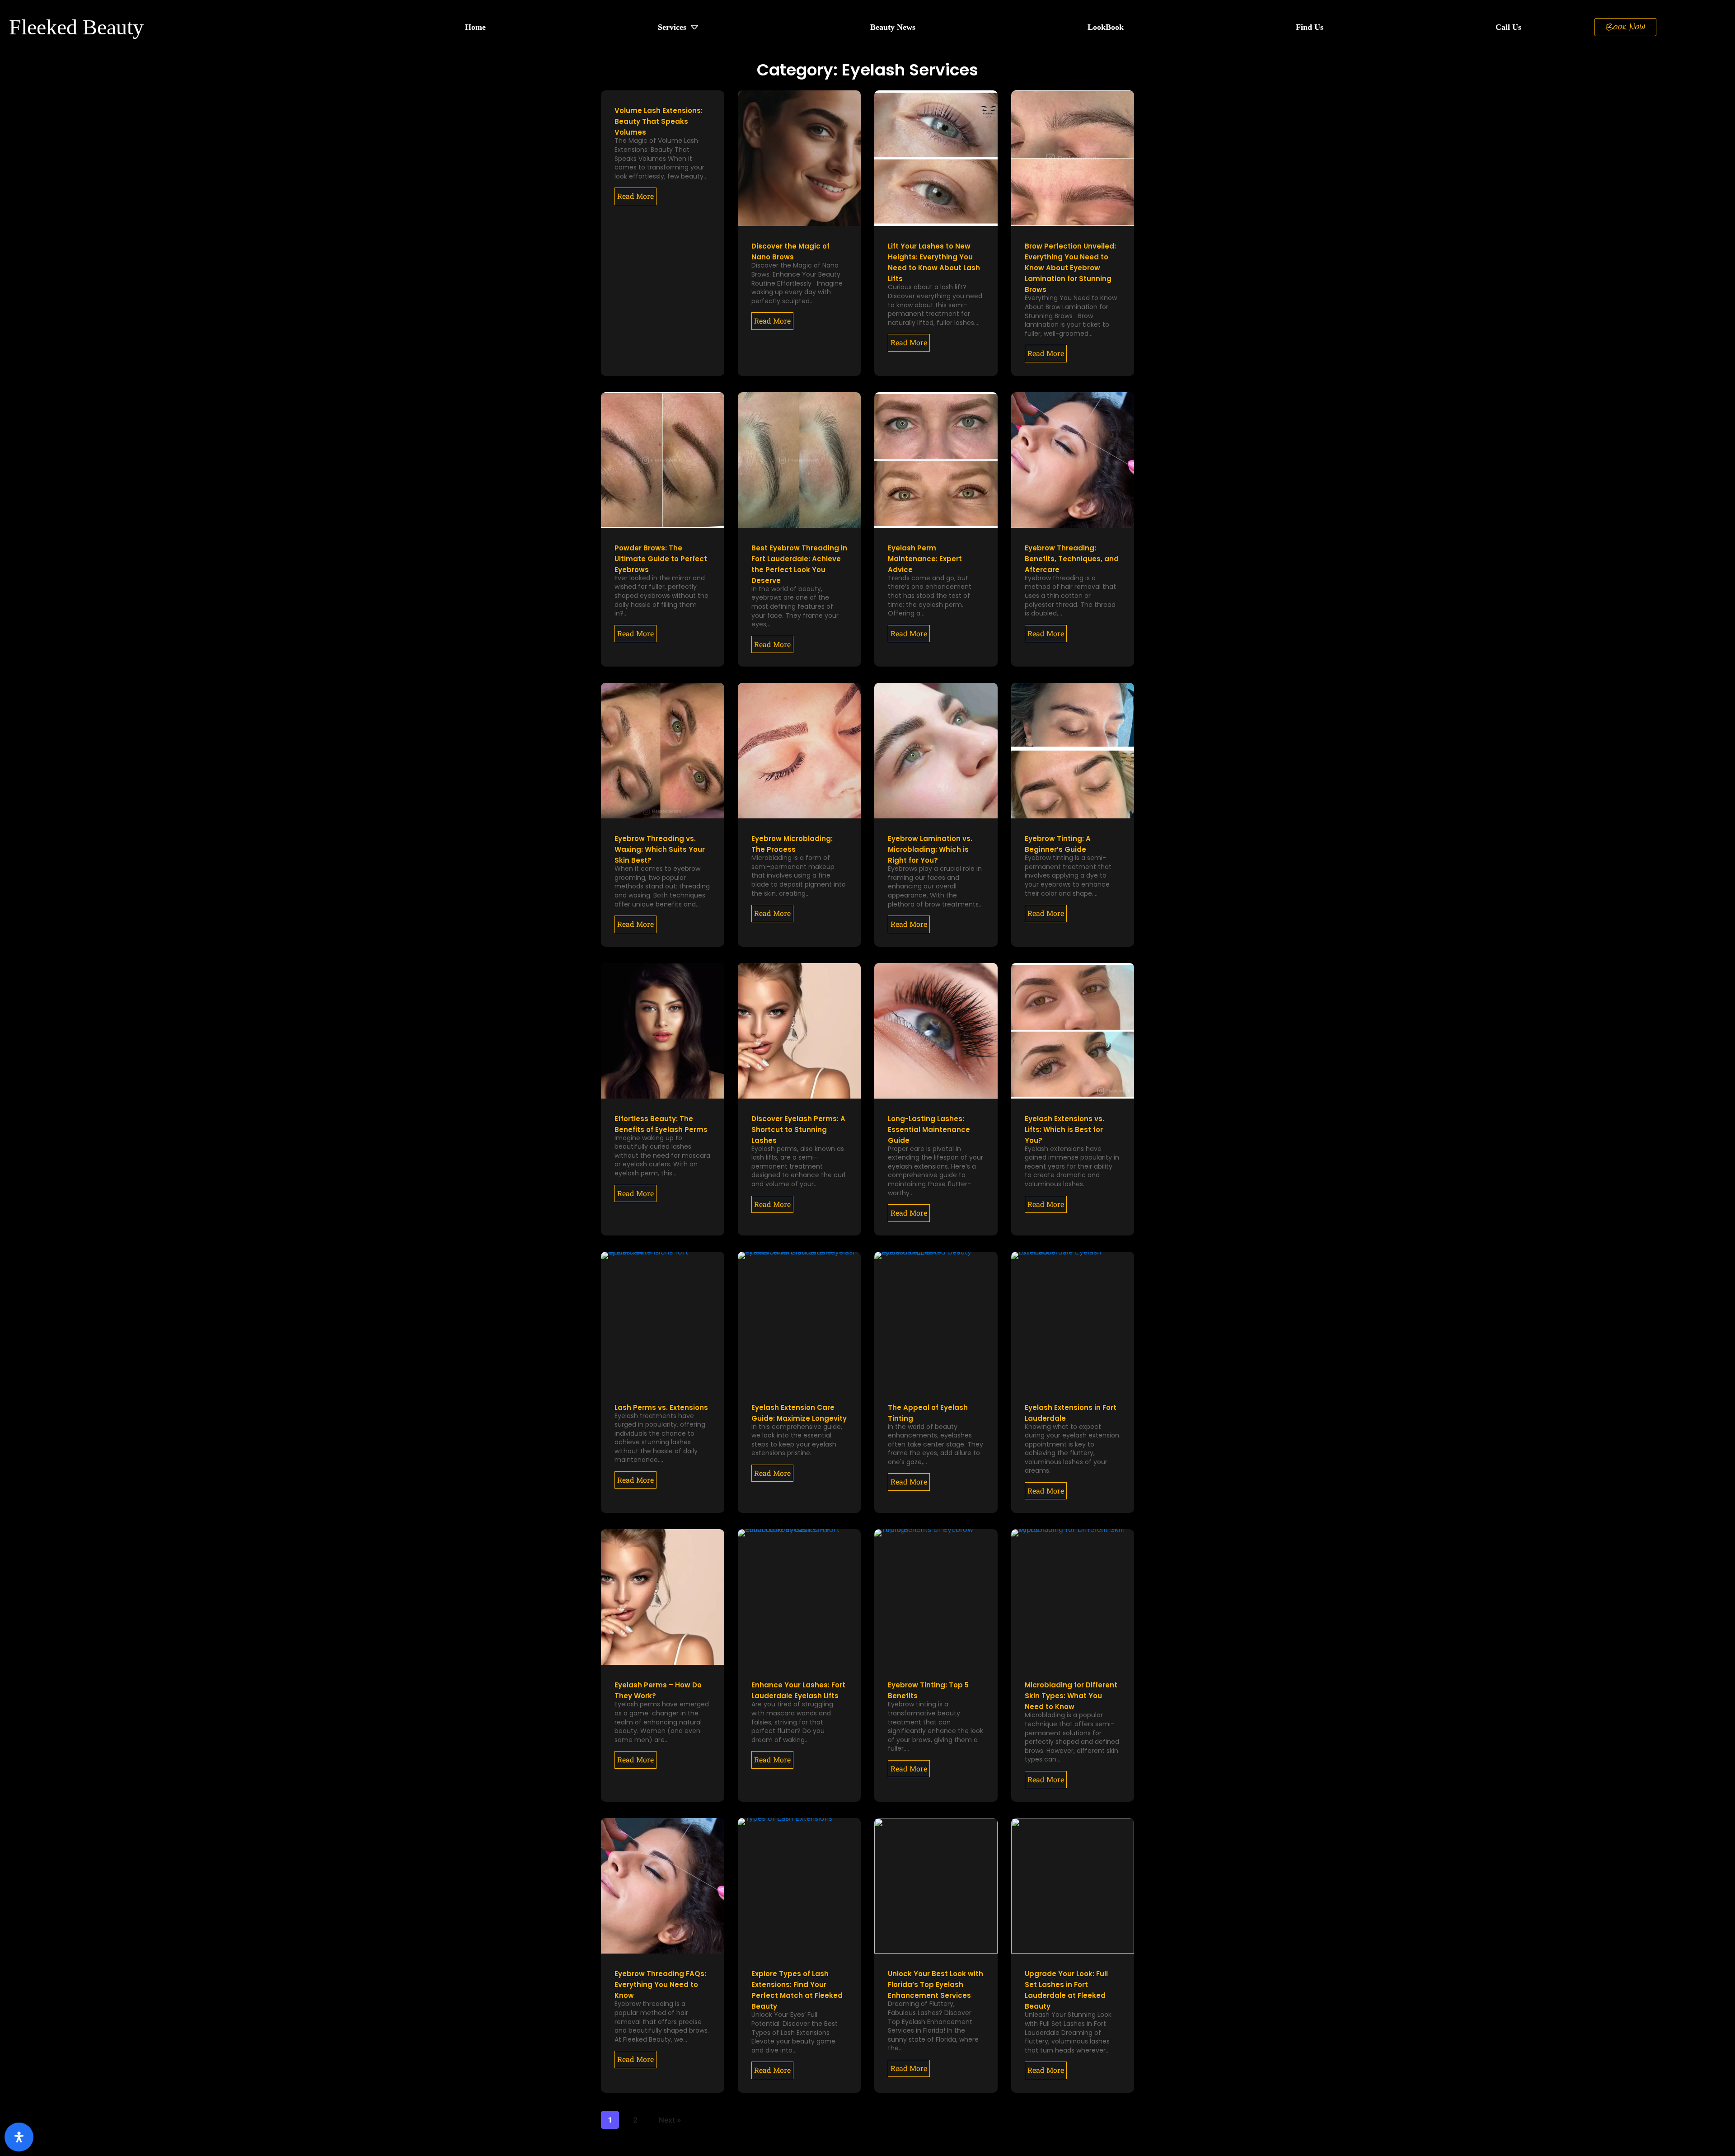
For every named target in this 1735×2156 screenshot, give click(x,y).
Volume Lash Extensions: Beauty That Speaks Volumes (659, 121)
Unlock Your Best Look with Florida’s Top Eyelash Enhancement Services (935, 1985)
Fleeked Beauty (76, 27)
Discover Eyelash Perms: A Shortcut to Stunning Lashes (798, 1130)
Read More (635, 196)
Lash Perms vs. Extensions (661, 1407)
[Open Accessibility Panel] (19, 2137)
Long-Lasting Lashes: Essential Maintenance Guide (929, 1130)
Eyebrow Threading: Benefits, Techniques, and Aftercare (1072, 559)
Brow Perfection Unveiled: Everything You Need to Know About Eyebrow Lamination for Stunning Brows (1070, 268)
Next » (670, 2120)
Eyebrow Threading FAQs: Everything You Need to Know (660, 1985)
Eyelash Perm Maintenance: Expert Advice (925, 559)
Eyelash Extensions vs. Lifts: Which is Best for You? (1064, 1130)
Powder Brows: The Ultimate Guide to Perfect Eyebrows (661, 559)
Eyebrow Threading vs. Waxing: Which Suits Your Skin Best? (660, 849)
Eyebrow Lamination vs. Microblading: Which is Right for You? (930, 849)
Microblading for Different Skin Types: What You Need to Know (1071, 1696)
